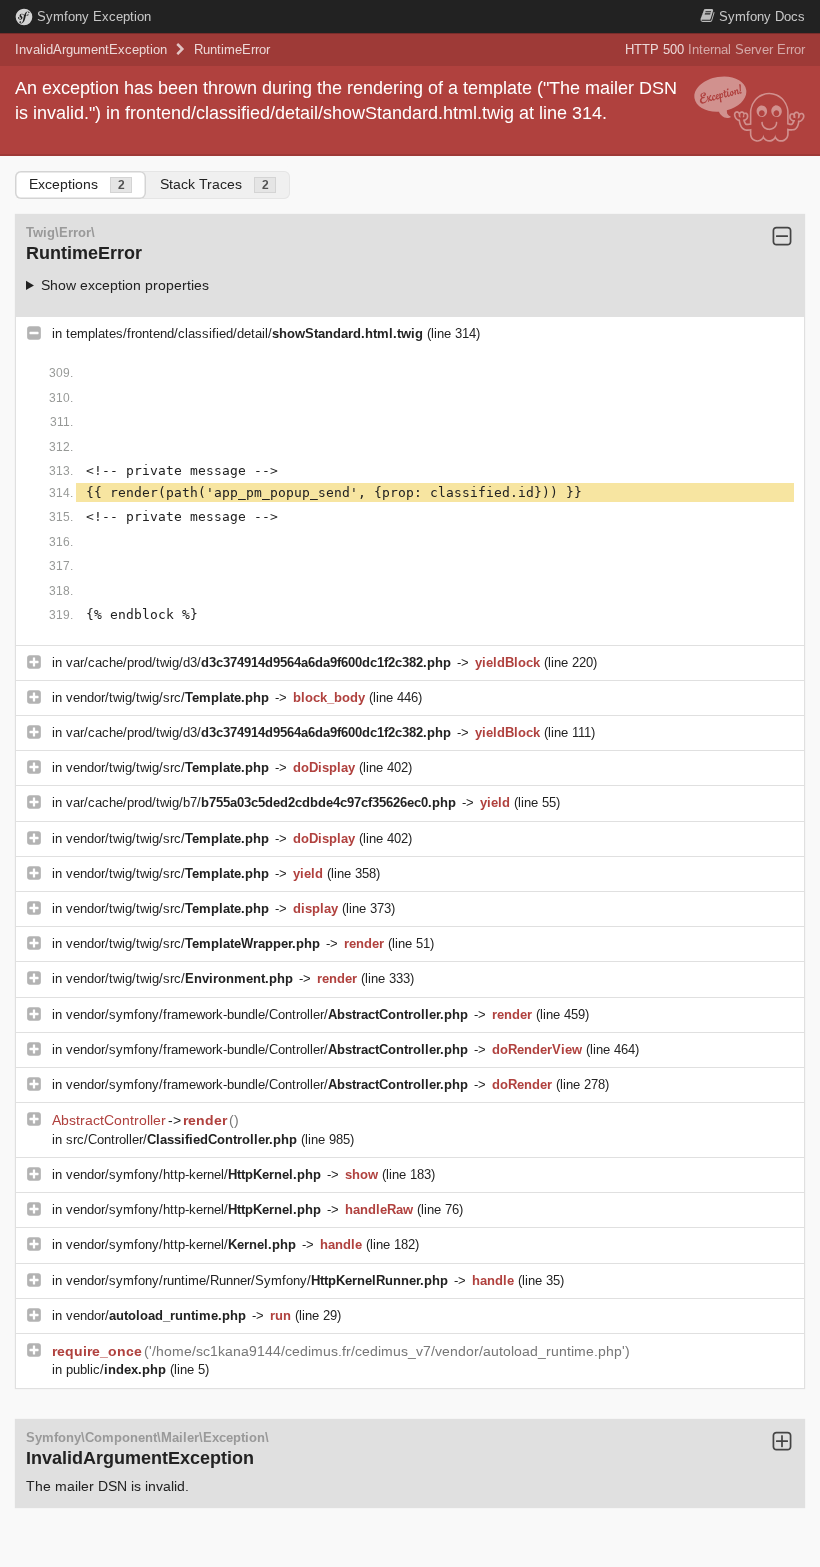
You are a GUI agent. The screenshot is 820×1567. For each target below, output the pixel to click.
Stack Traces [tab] (214, 184)
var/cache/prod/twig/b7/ (261, 802)
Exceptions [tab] (77, 184)
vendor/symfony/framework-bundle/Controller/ (267, 1014)
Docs (762, 16)
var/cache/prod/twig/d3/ (258, 662)
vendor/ (156, 1315)
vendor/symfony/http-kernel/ (193, 1174)
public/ (116, 1369)
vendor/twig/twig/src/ (167, 697)
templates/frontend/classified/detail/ (244, 333)
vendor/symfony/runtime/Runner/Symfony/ (257, 1280)
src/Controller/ (181, 1139)
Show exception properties (125, 285)
